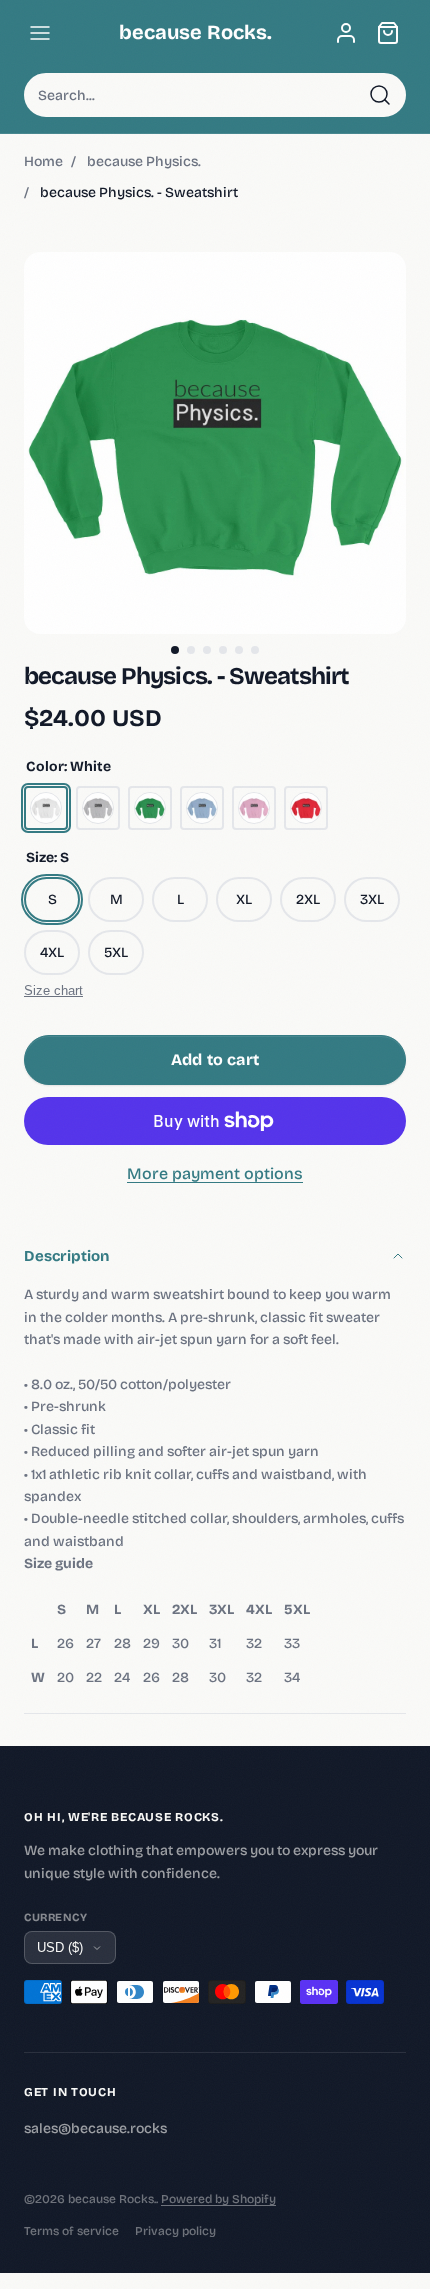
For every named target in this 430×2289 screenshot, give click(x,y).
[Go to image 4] (223, 650)
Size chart (53, 990)
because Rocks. (195, 32)
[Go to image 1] (175, 650)
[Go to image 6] (255, 650)
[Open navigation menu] (40, 33)
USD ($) (60, 1947)
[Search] (380, 95)
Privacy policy (175, 2231)
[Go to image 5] (239, 650)
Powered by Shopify (218, 2199)
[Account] (346, 33)
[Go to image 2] (191, 650)
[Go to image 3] (207, 650)
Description (66, 1256)
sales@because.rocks (95, 2128)
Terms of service (71, 2231)
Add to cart (215, 1059)
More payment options (215, 1173)
